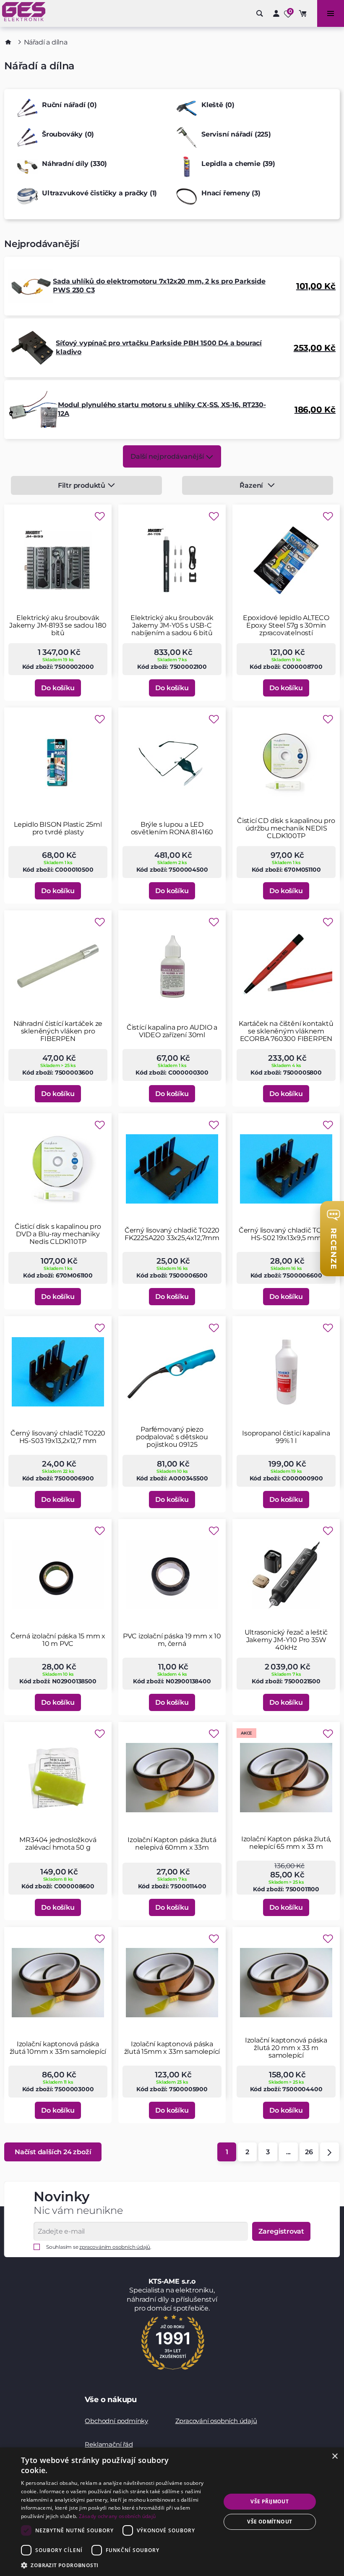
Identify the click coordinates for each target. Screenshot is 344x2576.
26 (309, 2152)
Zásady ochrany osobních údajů (117, 2516)
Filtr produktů (82, 485)
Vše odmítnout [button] (270, 2522)
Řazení (251, 485)
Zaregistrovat (281, 2231)
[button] (118, 2565)
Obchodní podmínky (116, 2421)
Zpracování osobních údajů (216, 2421)
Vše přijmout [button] (270, 2501)
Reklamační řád (109, 2444)
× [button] (335, 2456)
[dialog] (172, 2512)
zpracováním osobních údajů (115, 2247)
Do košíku (58, 688)
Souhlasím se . (99, 2247)
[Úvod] (8, 42)
